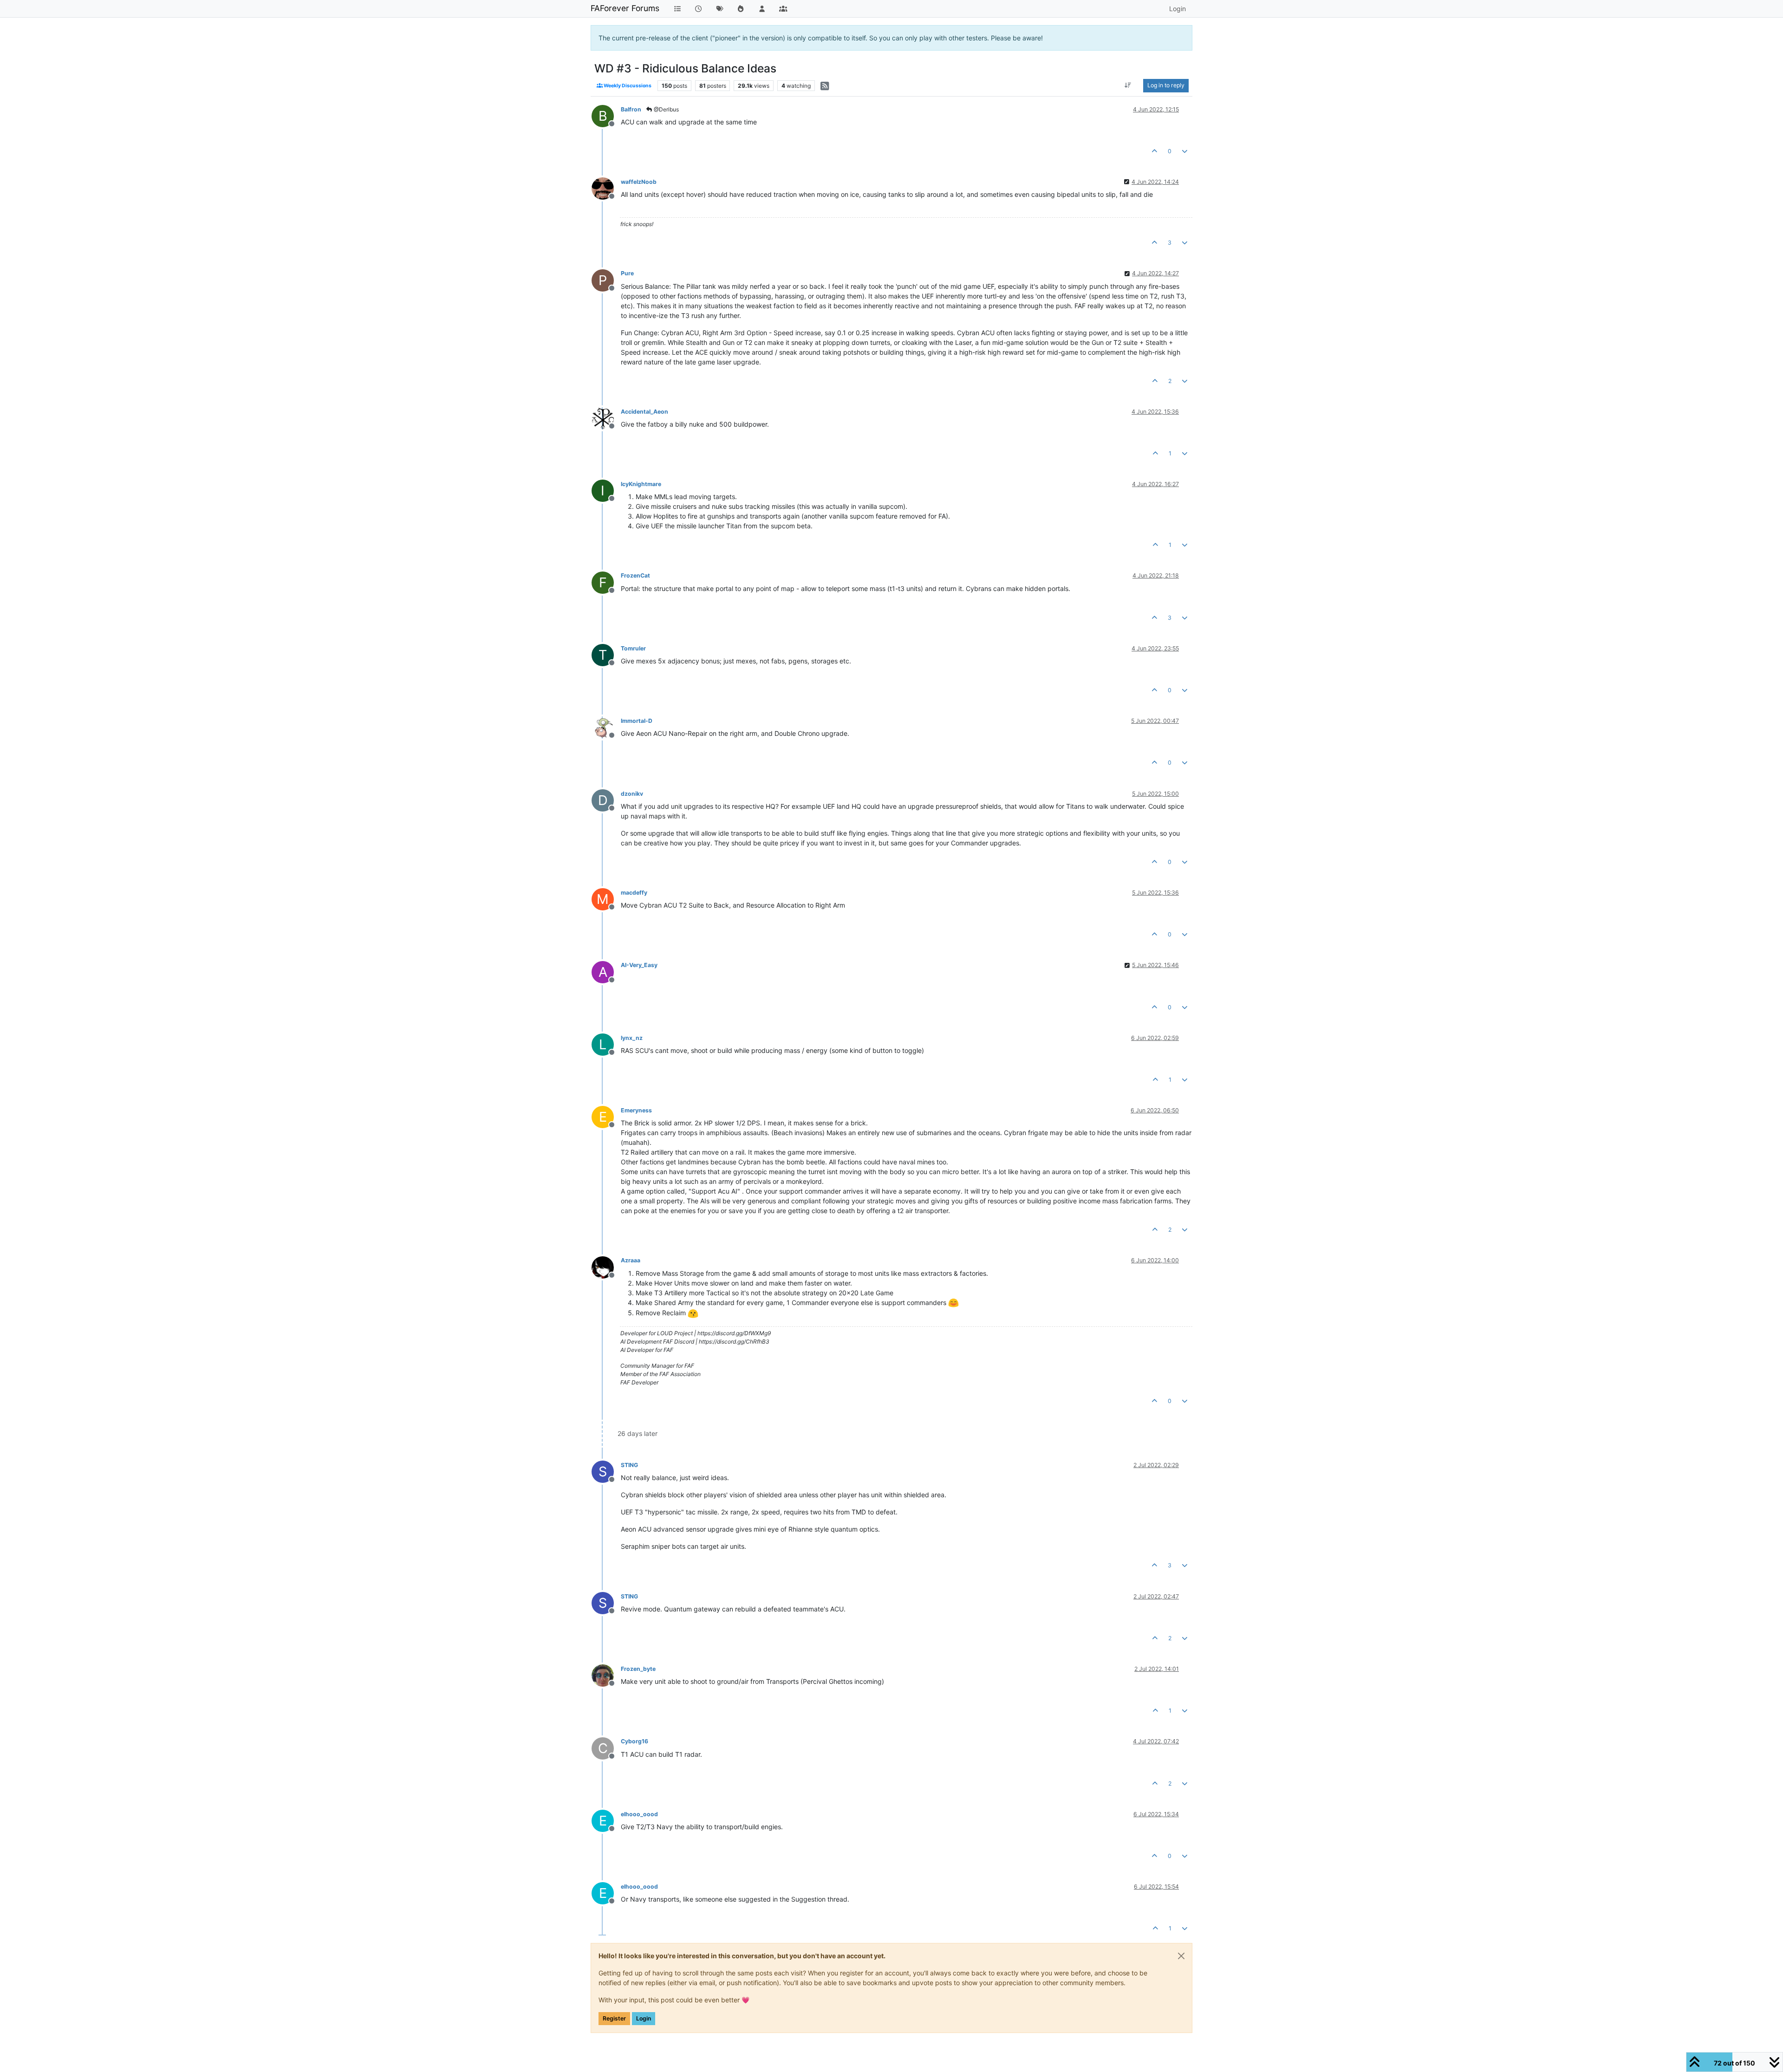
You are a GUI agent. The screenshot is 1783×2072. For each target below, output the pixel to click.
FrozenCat (635, 575)
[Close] (1181, 1956)
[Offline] (606, 188)
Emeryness (636, 1110)
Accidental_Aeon (644, 412)
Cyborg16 (634, 1741)
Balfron (631, 109)
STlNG (629, 1465)
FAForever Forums (625, 8)
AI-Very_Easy (639, 965)
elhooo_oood (639, 1814)
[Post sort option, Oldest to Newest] (1128, 85)
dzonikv (632, 794)
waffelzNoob (639, 182)
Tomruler (633, 648)
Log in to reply (1166, 85)
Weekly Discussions (627, 86)
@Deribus (666, 109)
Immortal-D (637, 721)
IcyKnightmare (641, 484)
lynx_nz (632, 1038)
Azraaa (631, 1260)
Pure (627, 273)
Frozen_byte (638, 1669)
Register (614, 2018)
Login (644, 2018)
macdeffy (634, 893)
